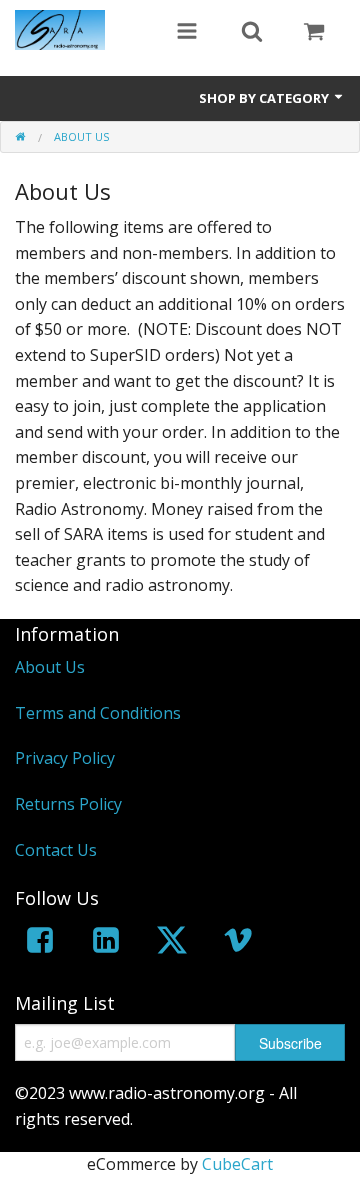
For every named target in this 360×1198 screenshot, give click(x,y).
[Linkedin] (106, 943)
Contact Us (56, 850)
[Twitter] (172, 943)
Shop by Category (265, 98)
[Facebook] (40, 943)
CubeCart (237, 1164)
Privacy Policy (65, 758)
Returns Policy (68, 804)
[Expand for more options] (187, 33)
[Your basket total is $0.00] (314, 33)
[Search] (252, 33)
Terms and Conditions (98, 713)
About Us (50, 667)
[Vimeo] (238, 943)
